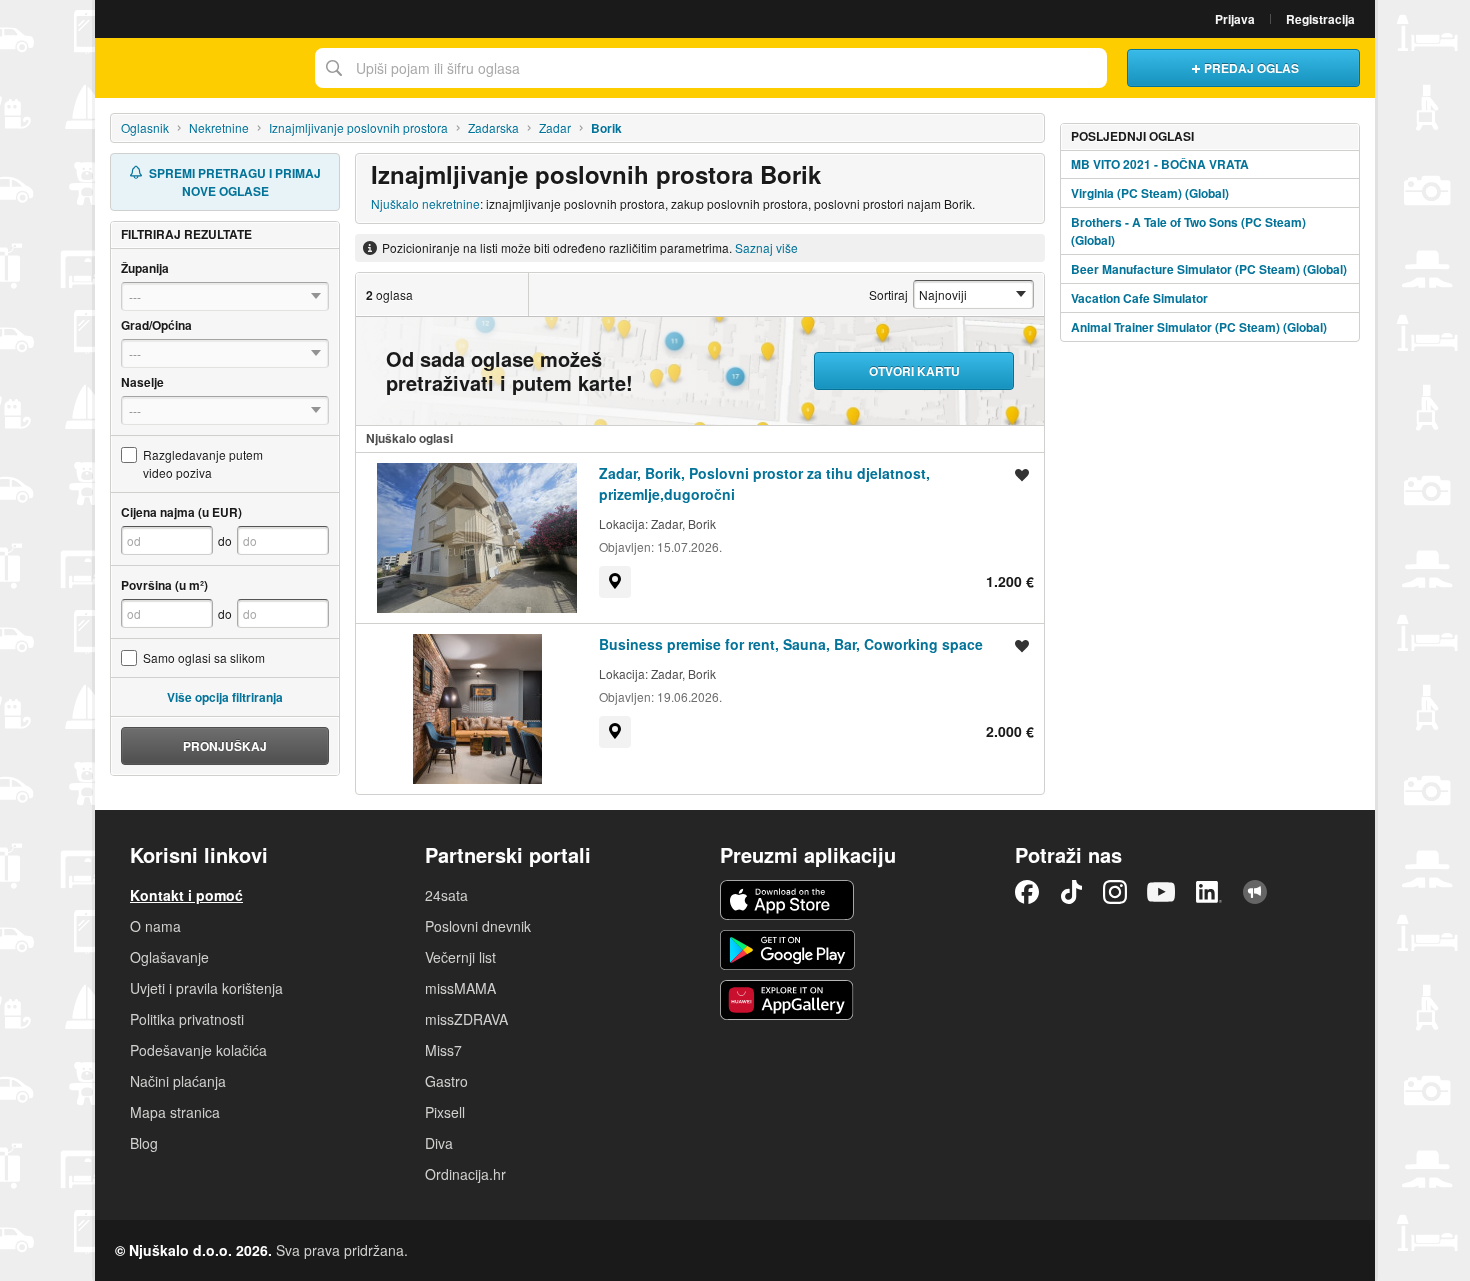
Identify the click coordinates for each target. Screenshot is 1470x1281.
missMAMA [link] (460, 988)
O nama (155, 926)
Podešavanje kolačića (198, 1050)
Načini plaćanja (178, 1081)
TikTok (1071, 892)
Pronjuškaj (225, 746)
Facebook (1027, 892)
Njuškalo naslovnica (200, 68)
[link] (615, 582)
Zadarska (493, 127)
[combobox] (711, 68)
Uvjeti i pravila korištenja (206, 988)
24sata (446, 895)
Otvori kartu (914, 371)
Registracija (1320, 19)
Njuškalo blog (1255, 892)
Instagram (1115, 892)
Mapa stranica (175, 1112)
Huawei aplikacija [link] (787, 1000)
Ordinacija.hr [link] (465, 1174)
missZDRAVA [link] (466, 1019)
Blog (144, 1143)
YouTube (1161, 892)
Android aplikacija (787, 950)
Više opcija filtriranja (225, 697)
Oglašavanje (169, 957)
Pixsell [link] (445, 1112)
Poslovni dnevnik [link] (478, 926)
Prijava (1235, 19)
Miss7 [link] (443, 1050)
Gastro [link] (446, 1081)
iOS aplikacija (787, 900)
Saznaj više (766, 247)
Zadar (555, 127)
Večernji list (460, 957)
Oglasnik (145, 127)
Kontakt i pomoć (186, 895)
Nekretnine (219, 127)
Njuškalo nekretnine (425, 203)
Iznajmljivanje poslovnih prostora (358, 127)
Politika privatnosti (187, 1019)
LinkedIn (1209, 892)
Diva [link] (439, 1143)
